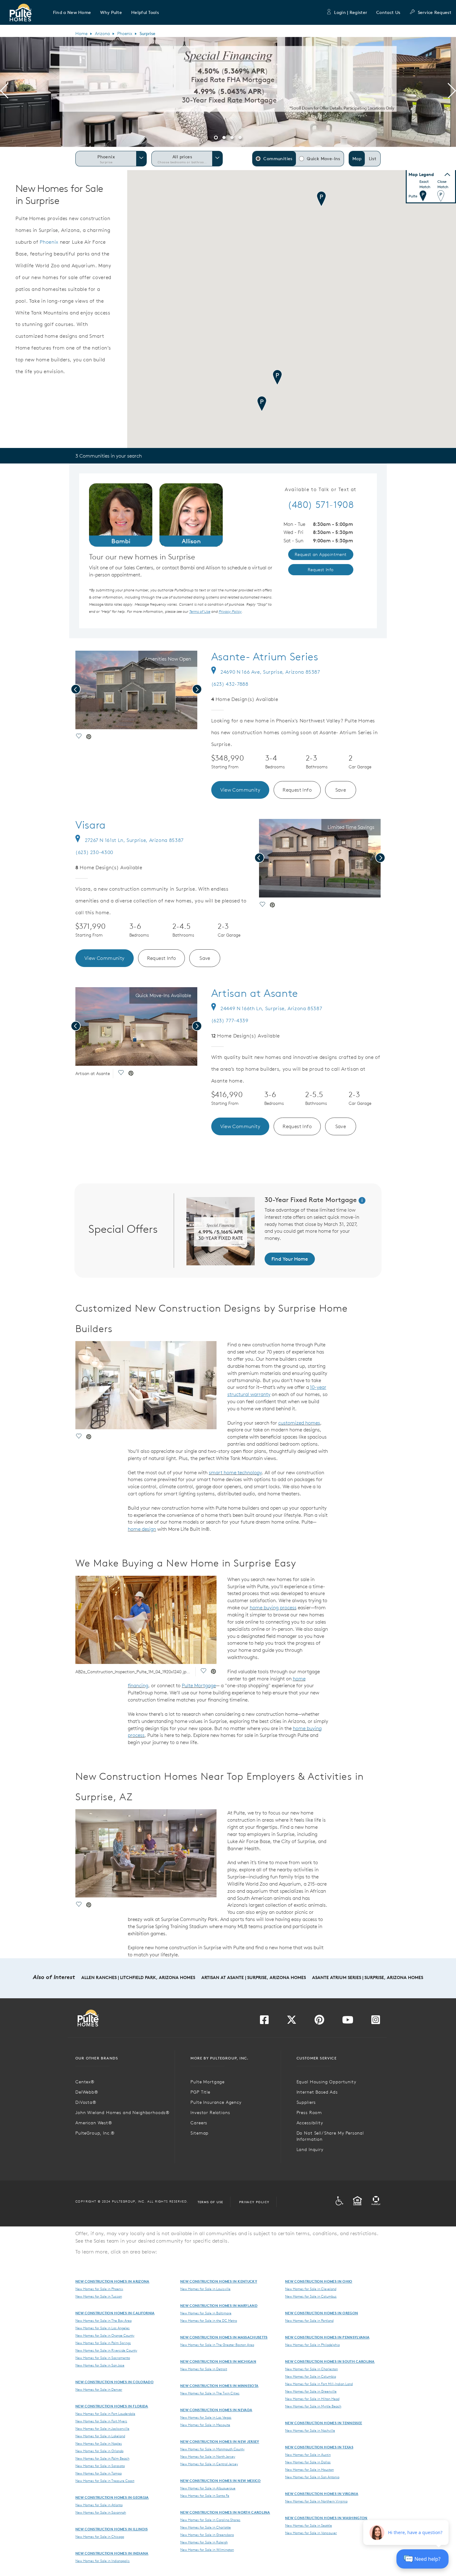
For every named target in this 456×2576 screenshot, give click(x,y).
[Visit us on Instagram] (376, 2022)
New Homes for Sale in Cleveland (311, 2289)
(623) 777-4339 (230, 1020)
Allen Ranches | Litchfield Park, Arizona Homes (138, 1977)
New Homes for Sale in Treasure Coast (105, 2481)
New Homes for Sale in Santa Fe (205, 2496)
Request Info (297, 790)
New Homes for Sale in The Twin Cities (210, 2393)
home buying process (273, 1607)
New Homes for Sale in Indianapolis (103, 2561)
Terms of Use (210, 2202)
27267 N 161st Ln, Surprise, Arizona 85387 (134, 840)
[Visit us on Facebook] (264, 2022)
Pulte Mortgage (199, 1685)
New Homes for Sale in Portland (309, 2321)
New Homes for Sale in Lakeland (100, 2436)
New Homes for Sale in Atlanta (99, 2505)
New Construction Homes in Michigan (218, 2361)
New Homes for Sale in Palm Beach (102, 2458)
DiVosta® (86, 2102)
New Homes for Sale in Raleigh (204, 2542)
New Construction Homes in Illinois (112, 2529)
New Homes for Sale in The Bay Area (103, 2321)
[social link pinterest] (89, 737)
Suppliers (306, 2102)
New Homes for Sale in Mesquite (205, 2425)
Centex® (85, 2082)
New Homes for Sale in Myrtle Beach (313, 2406)
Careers (199, 2123)
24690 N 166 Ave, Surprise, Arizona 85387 (270, 672)
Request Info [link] (321, 570)
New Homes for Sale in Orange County (105, 2335)
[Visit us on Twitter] (292, 2022)
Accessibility (310, 2123)
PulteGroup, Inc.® (95, 2133)
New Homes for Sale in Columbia (311, 2376)
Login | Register (351, 12)
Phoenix (125, 34)
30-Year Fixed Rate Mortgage (312, 1200)
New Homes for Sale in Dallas (308, 2462)
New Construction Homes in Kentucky (219, 2281)
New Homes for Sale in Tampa (98, 2473)
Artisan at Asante (255, 993)
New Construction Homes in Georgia (112, 2497)
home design (142, 1529)
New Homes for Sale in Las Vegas (206, 2417)
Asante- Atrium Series (265, 657)
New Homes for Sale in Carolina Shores (210, 2520)
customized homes (299, 1423)
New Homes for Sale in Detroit (204, 2369)
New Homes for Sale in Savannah (101, 2512)
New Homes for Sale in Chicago (100, 2537)
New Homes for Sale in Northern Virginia (316, 2501)
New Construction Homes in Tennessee (324, 2423)
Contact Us (388, 12)
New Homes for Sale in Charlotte (206, 2527)
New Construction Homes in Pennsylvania (327, 2337)
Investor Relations (210, 2113)
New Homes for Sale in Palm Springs (103, 2343)
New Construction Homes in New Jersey (220, 2441)
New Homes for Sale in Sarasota (100, 2466)
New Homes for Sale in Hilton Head (312, 2399)
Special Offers (123, 1229)
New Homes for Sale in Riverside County (106, 2350)
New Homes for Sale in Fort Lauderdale (105, 2414)
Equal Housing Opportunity (326, 2082)
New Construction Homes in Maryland (219, 2305)
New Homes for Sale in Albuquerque (208, 2488)
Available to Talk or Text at (321, 490)
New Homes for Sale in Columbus (311, 2296)
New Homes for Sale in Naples (99, 2443)
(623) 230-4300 (94, 852)
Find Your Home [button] (290, 1259)
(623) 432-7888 (230, 684)
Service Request (435, 12)
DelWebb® (87, 2092)
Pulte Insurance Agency (216, 2102)
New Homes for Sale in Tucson (99, 2296)
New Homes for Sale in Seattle (308, 2525)
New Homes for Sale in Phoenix (99, 2289)
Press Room (309, 2113)
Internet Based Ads (317, 2092)
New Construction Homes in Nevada (216, 2410)
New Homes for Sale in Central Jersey (209, 2464)
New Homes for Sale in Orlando (99, 2451)
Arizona (102, 34)
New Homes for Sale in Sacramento (103, 2358)
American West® (94, 2123)
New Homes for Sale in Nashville (310, 2430)
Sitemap (199, 2133)
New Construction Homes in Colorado (114, 2382)
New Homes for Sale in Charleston (311, 2369)
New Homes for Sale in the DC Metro (209, 2321)
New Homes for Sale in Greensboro (207, 2535)
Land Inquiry (310, 2149)
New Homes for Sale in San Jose (100, 2365)
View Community (240, 790)
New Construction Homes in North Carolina (225, 2512)
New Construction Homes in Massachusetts (224, 2337)
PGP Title (200, 2092)
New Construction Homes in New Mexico (221, 2481)
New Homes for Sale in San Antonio (312, 2477)
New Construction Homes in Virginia (322, 2494)
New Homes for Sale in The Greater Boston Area (217, 2345)
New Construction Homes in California (115, 2313)
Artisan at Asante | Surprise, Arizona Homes (254, 1977)
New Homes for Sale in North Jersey (208, 2456)
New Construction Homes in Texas (319, 2447)
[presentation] (4, 92)
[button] (72, 12)
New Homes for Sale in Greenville (311, 2391)
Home (81, 34)
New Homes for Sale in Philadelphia (312, 2345)
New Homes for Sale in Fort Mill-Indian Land (319, 2384)
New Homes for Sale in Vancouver (311, 2533)
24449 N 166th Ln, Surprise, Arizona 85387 (271, 1008)
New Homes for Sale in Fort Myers (101, 2421)
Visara (91, 825)
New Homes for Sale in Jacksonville (102, 2429)
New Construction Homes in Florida (112, 2406)
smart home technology (235, 1472)
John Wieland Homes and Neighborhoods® (123, 2113)
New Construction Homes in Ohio (319, 2281)
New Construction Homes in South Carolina (330, 2361)
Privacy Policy (254, 2202)
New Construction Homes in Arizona (112, 2281)
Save (341, 790)
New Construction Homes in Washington (326, 2518)
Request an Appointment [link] (321, 554)
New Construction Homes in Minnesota (219, 2386)
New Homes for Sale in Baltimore (206, 2313)
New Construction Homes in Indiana (112, 2553)
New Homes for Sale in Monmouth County (212, 2449)
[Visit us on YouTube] (348, 2022)
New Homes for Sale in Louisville (205, 2289)
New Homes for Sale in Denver (99, 2389)
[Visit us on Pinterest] (319, 2022)
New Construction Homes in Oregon (322, 2313)
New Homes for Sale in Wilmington (207, 2550)
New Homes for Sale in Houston (309, 2470)
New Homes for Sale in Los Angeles (103, 2328)
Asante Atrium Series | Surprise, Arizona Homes (368, 1977)
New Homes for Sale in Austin (308, 2455)
